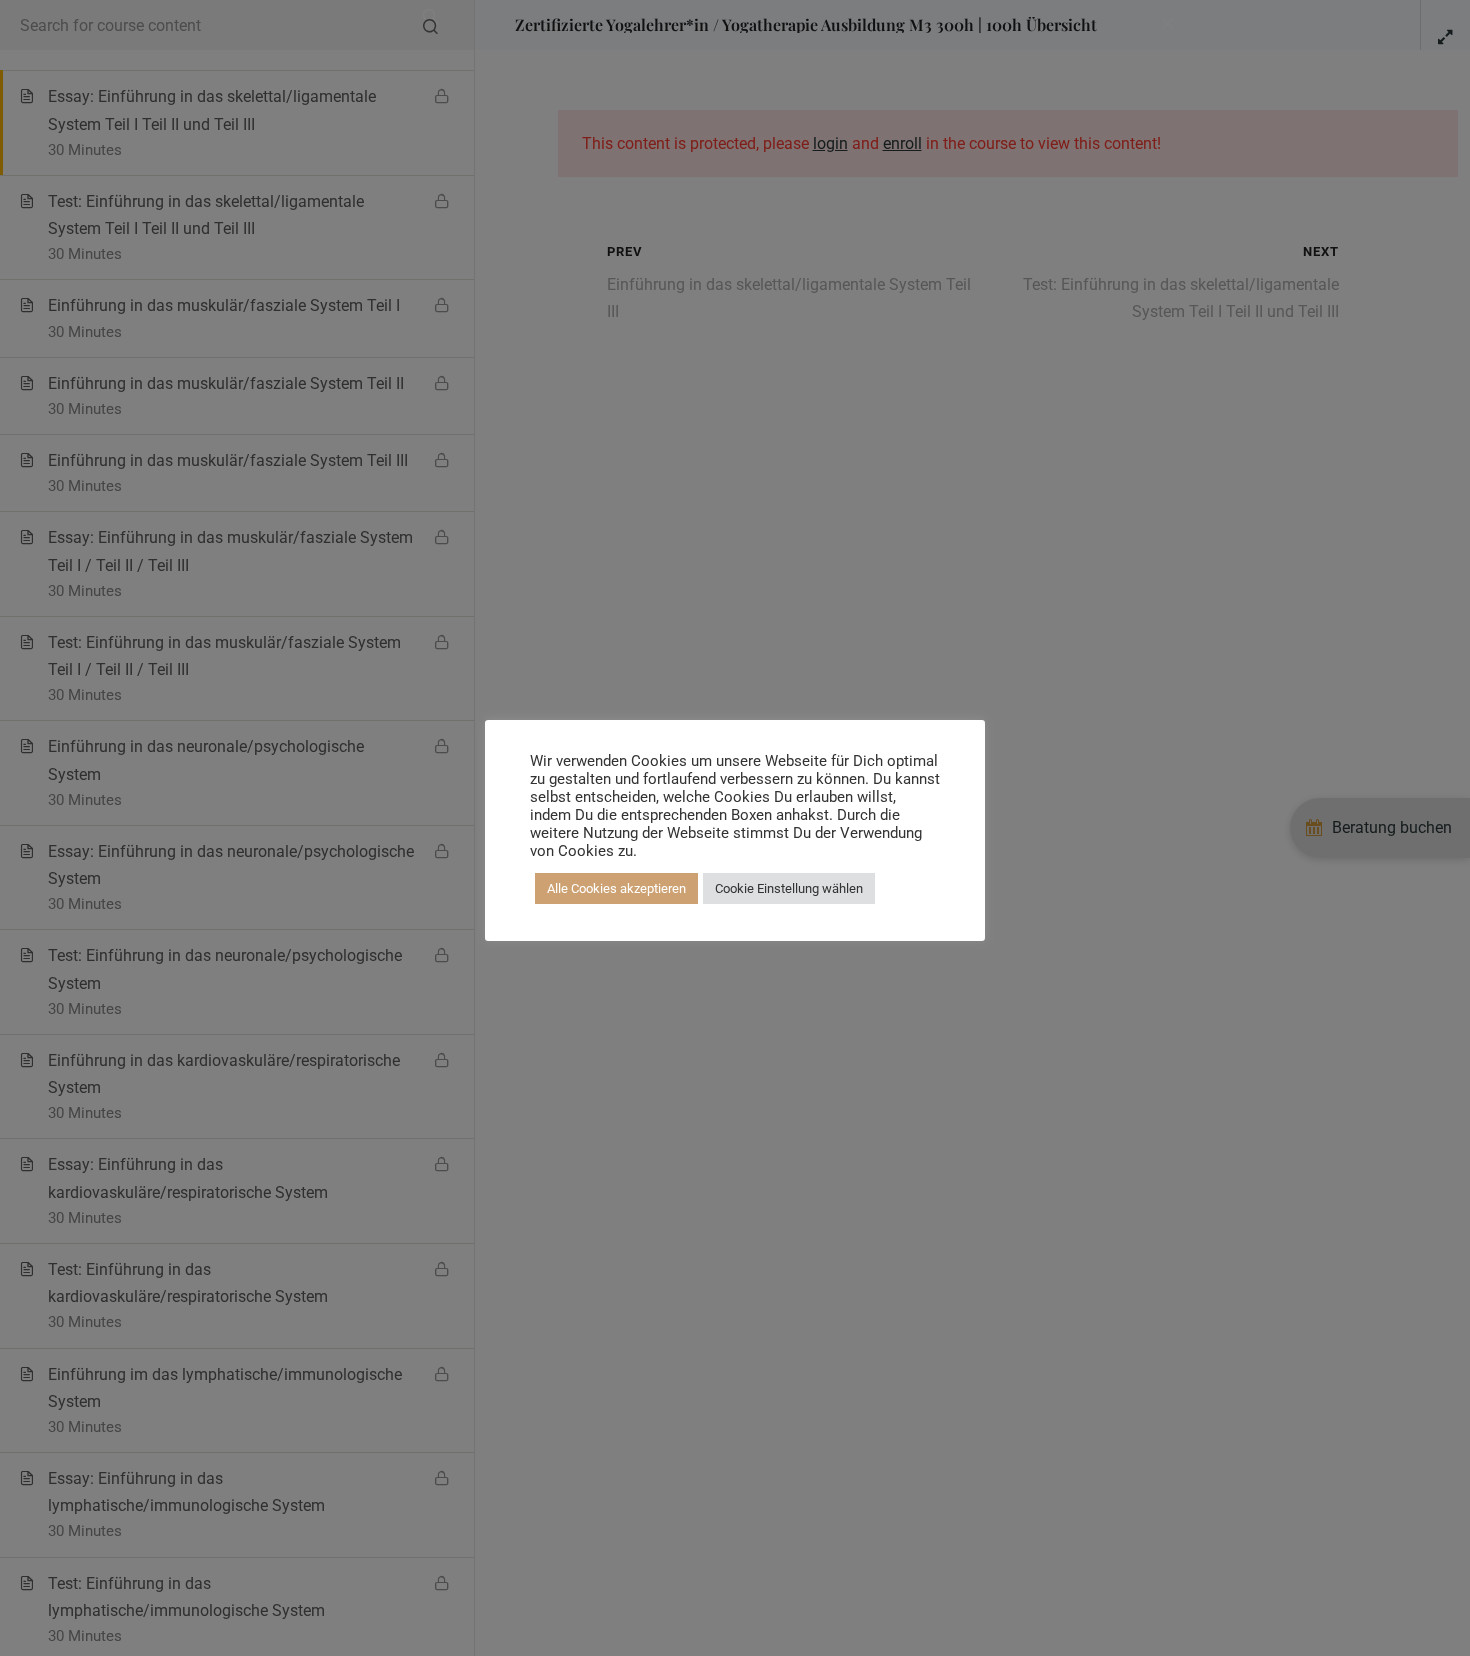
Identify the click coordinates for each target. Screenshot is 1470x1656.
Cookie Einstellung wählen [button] (789, 888)
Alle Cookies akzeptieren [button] (616, 888)
